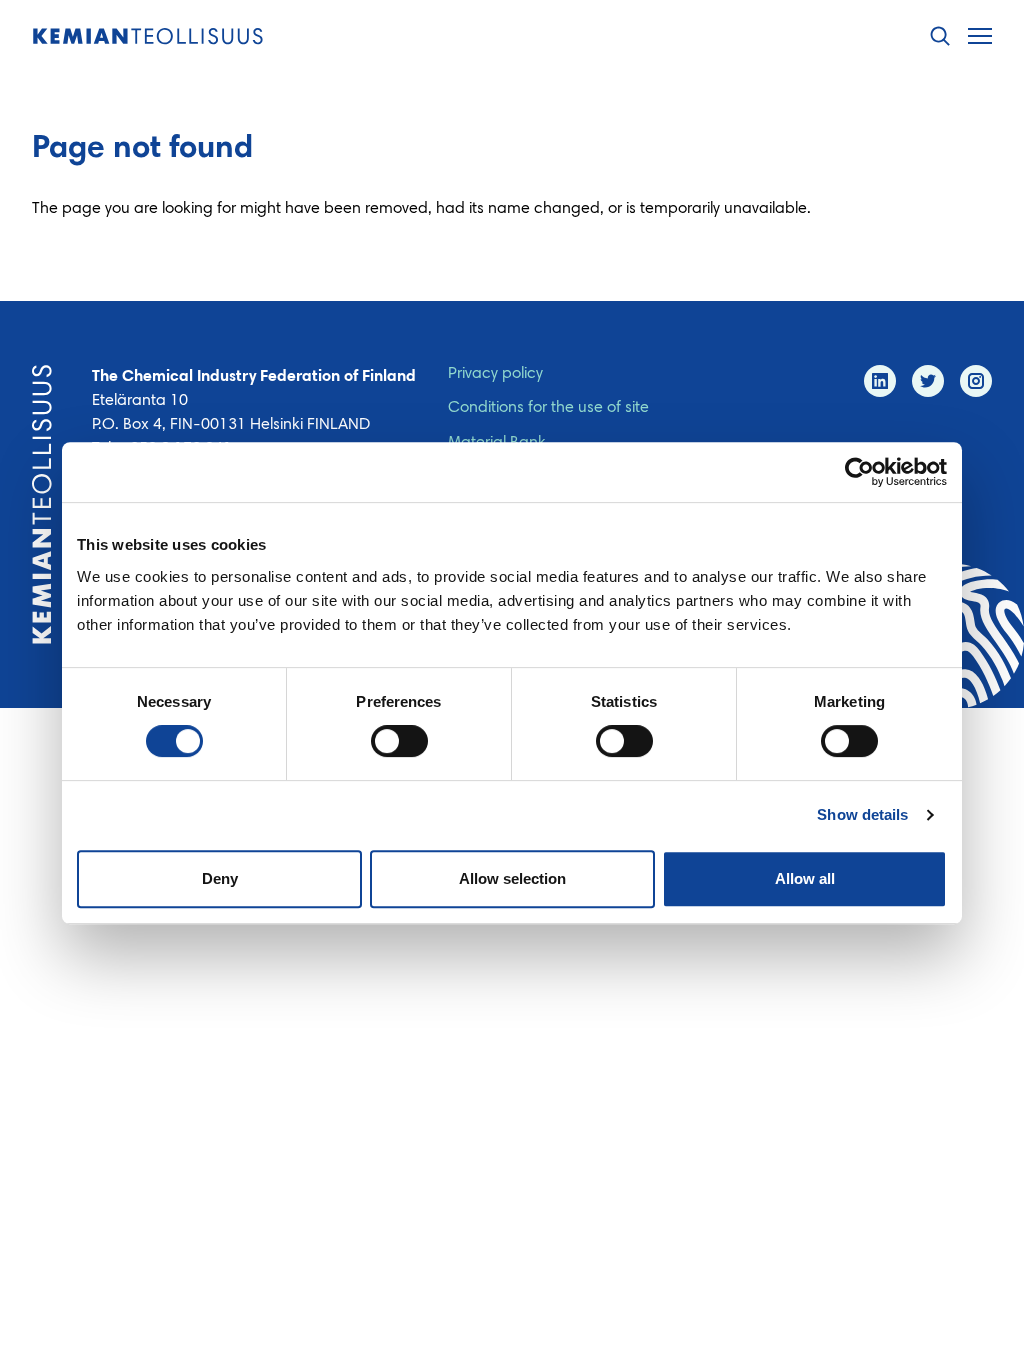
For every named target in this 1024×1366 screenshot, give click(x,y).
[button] (940, 36)
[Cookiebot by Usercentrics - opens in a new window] (859, 472)
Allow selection (512, 878)
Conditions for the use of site (548, 408)
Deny (220, 878)
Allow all (805, 878)
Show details (862, 814)
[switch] (399, 741)
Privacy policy (495, 374)
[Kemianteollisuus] (148, 36)
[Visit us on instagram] (976, 381)
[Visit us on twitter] (928, 381)
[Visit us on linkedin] (880, 381)
